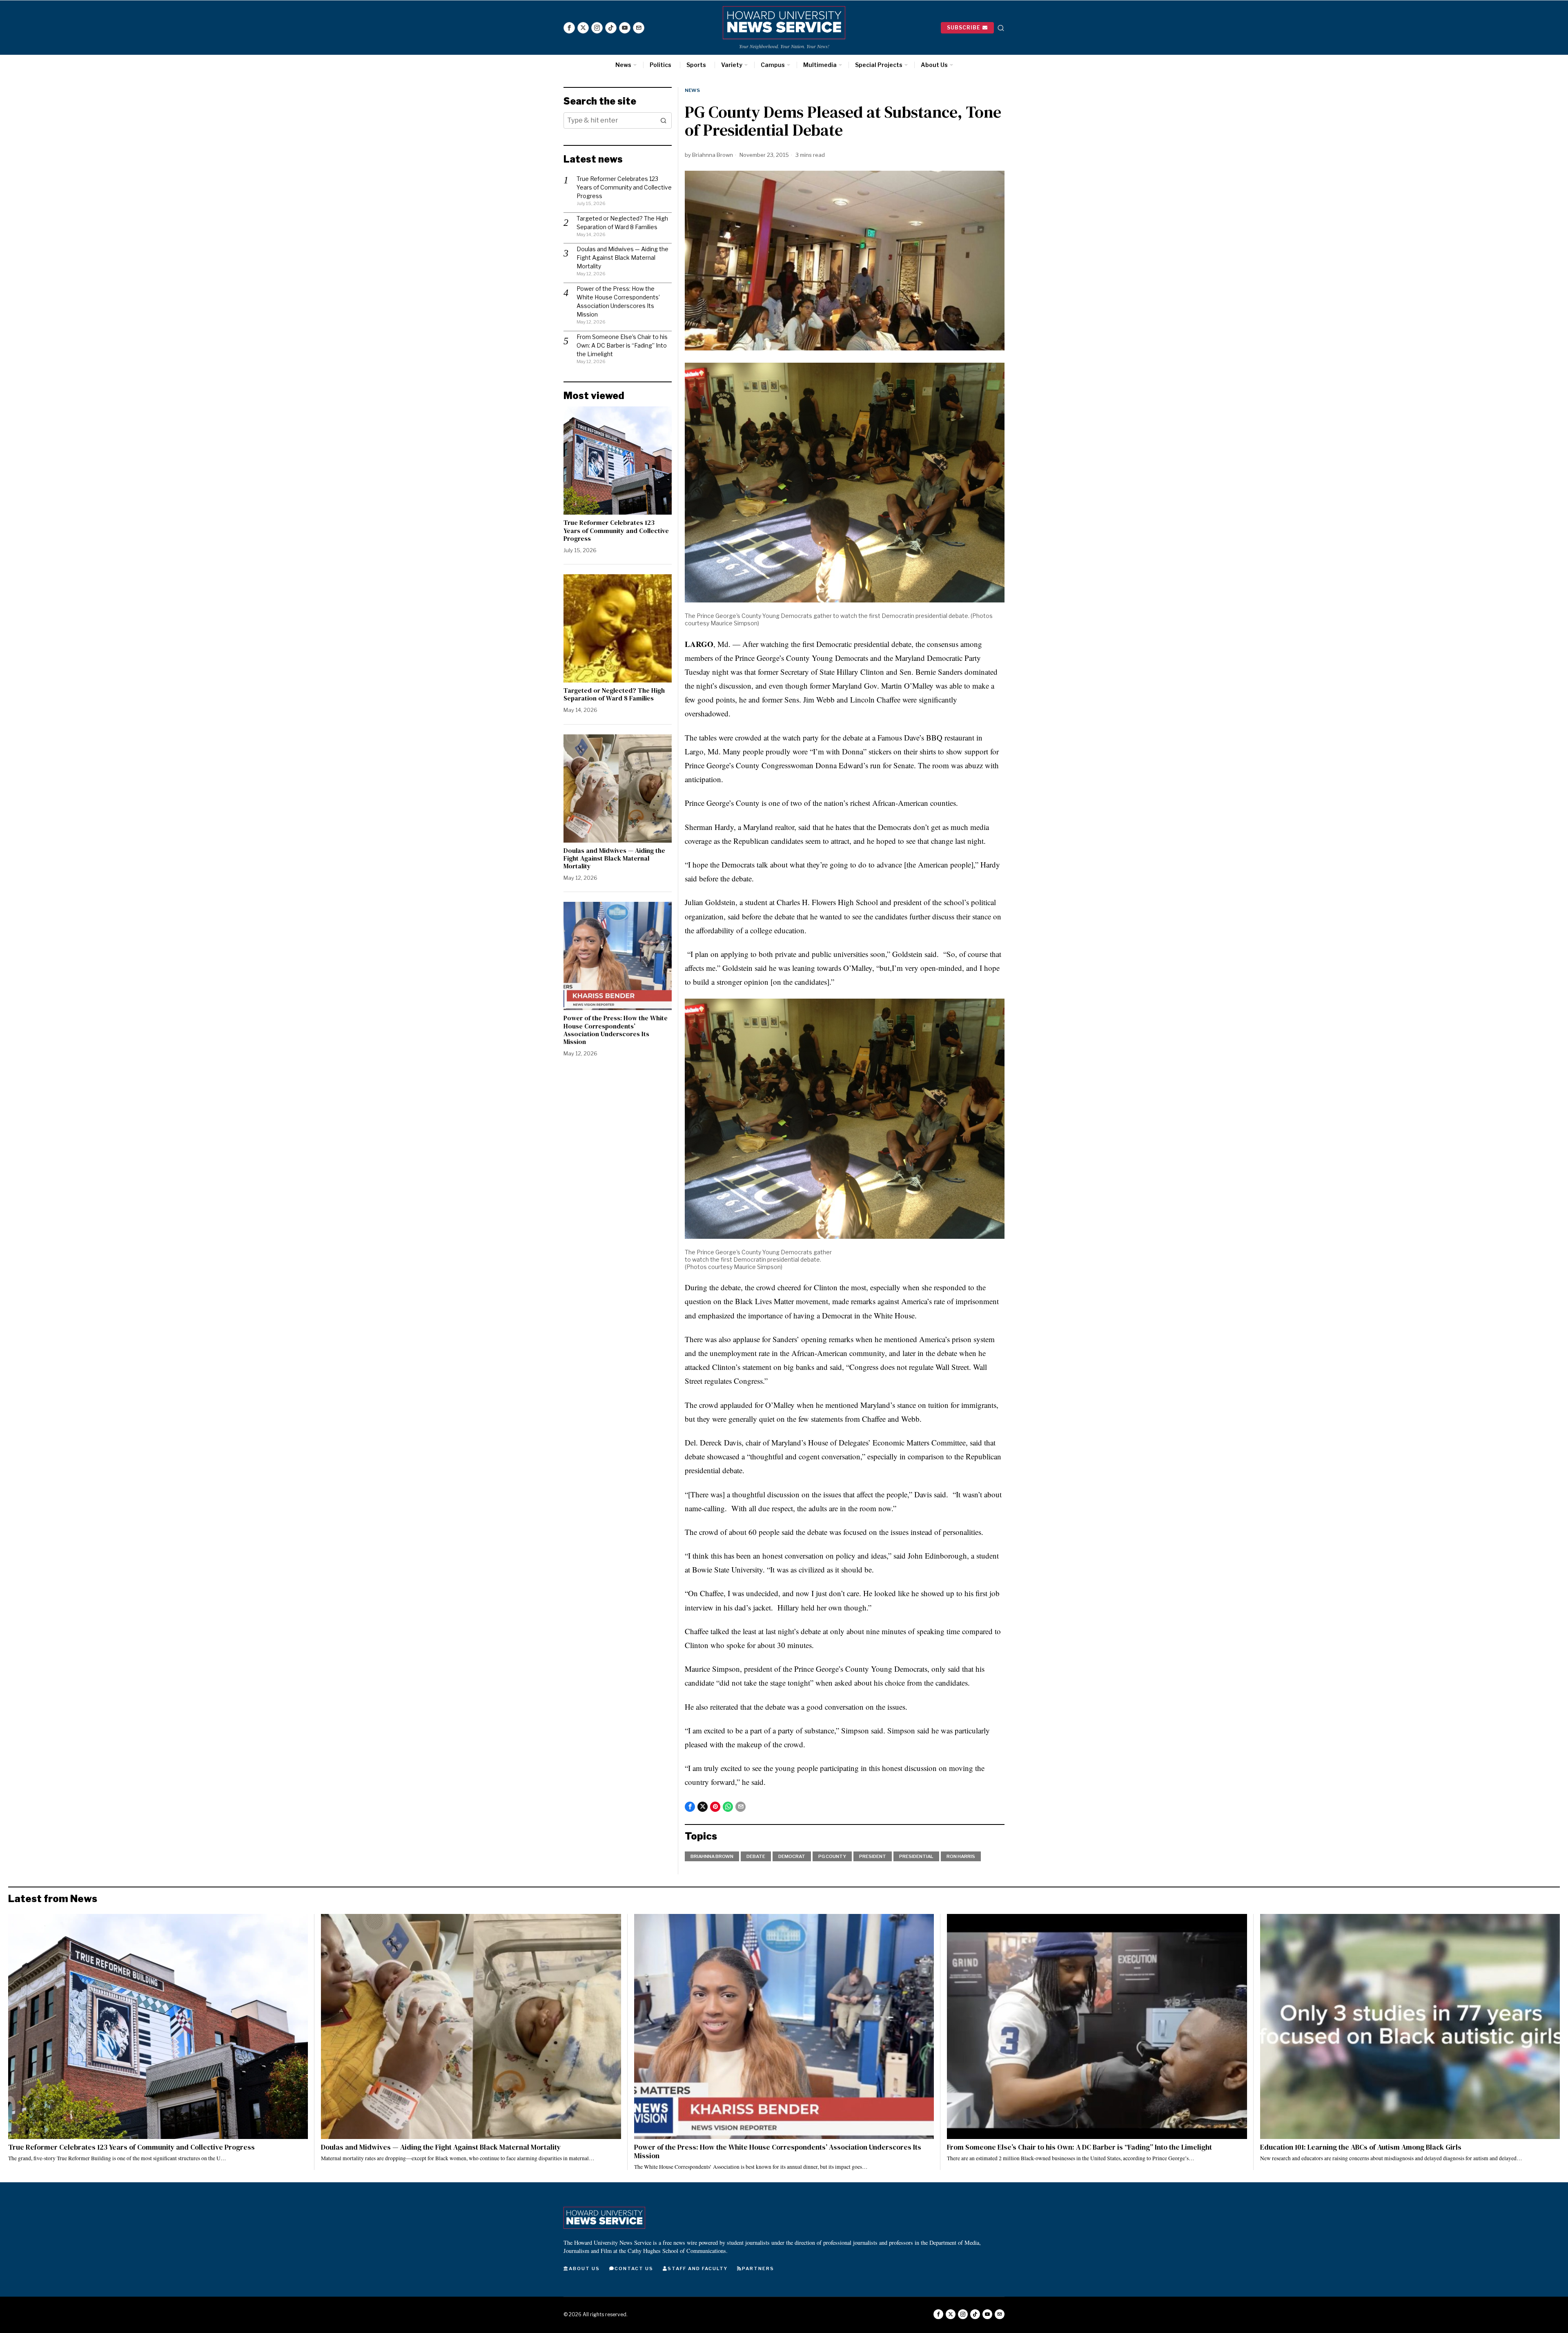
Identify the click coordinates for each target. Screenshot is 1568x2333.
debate (756, 1856)
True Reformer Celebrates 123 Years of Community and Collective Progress (624, 187)
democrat (792, 1856)
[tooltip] (569, 28)
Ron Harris (961, 1856)
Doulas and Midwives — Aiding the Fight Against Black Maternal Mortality (623, 258)
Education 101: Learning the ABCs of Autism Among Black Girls (1361, 2147)
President (873, 1856)
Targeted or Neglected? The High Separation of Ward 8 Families (614, 694)
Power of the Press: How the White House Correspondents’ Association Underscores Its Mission (616, 1030)
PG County (832, 1856)
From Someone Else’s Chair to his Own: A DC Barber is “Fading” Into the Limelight (622, 345)
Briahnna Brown (713, 155)
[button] (664, 120)
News (692, 90)
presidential (916, 1856)
